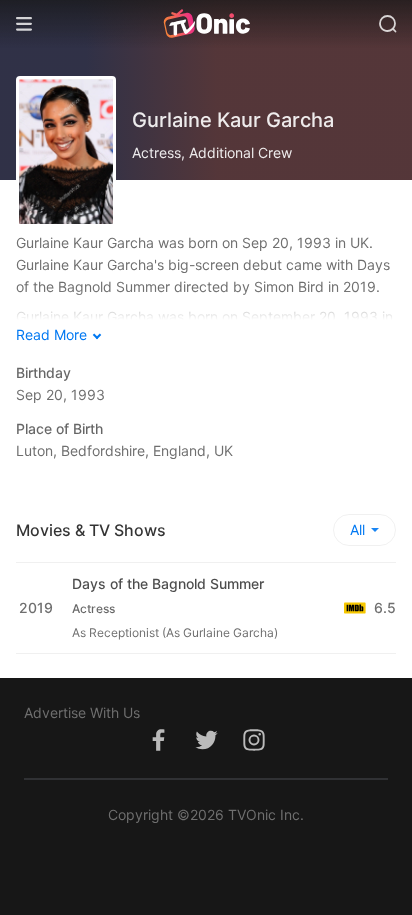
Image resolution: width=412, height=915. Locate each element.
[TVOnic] (206, 24)
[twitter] (206, 750)
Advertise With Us (82, 712)
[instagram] (254, 750)
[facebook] (158, 750)
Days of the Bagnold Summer (168, 583)
